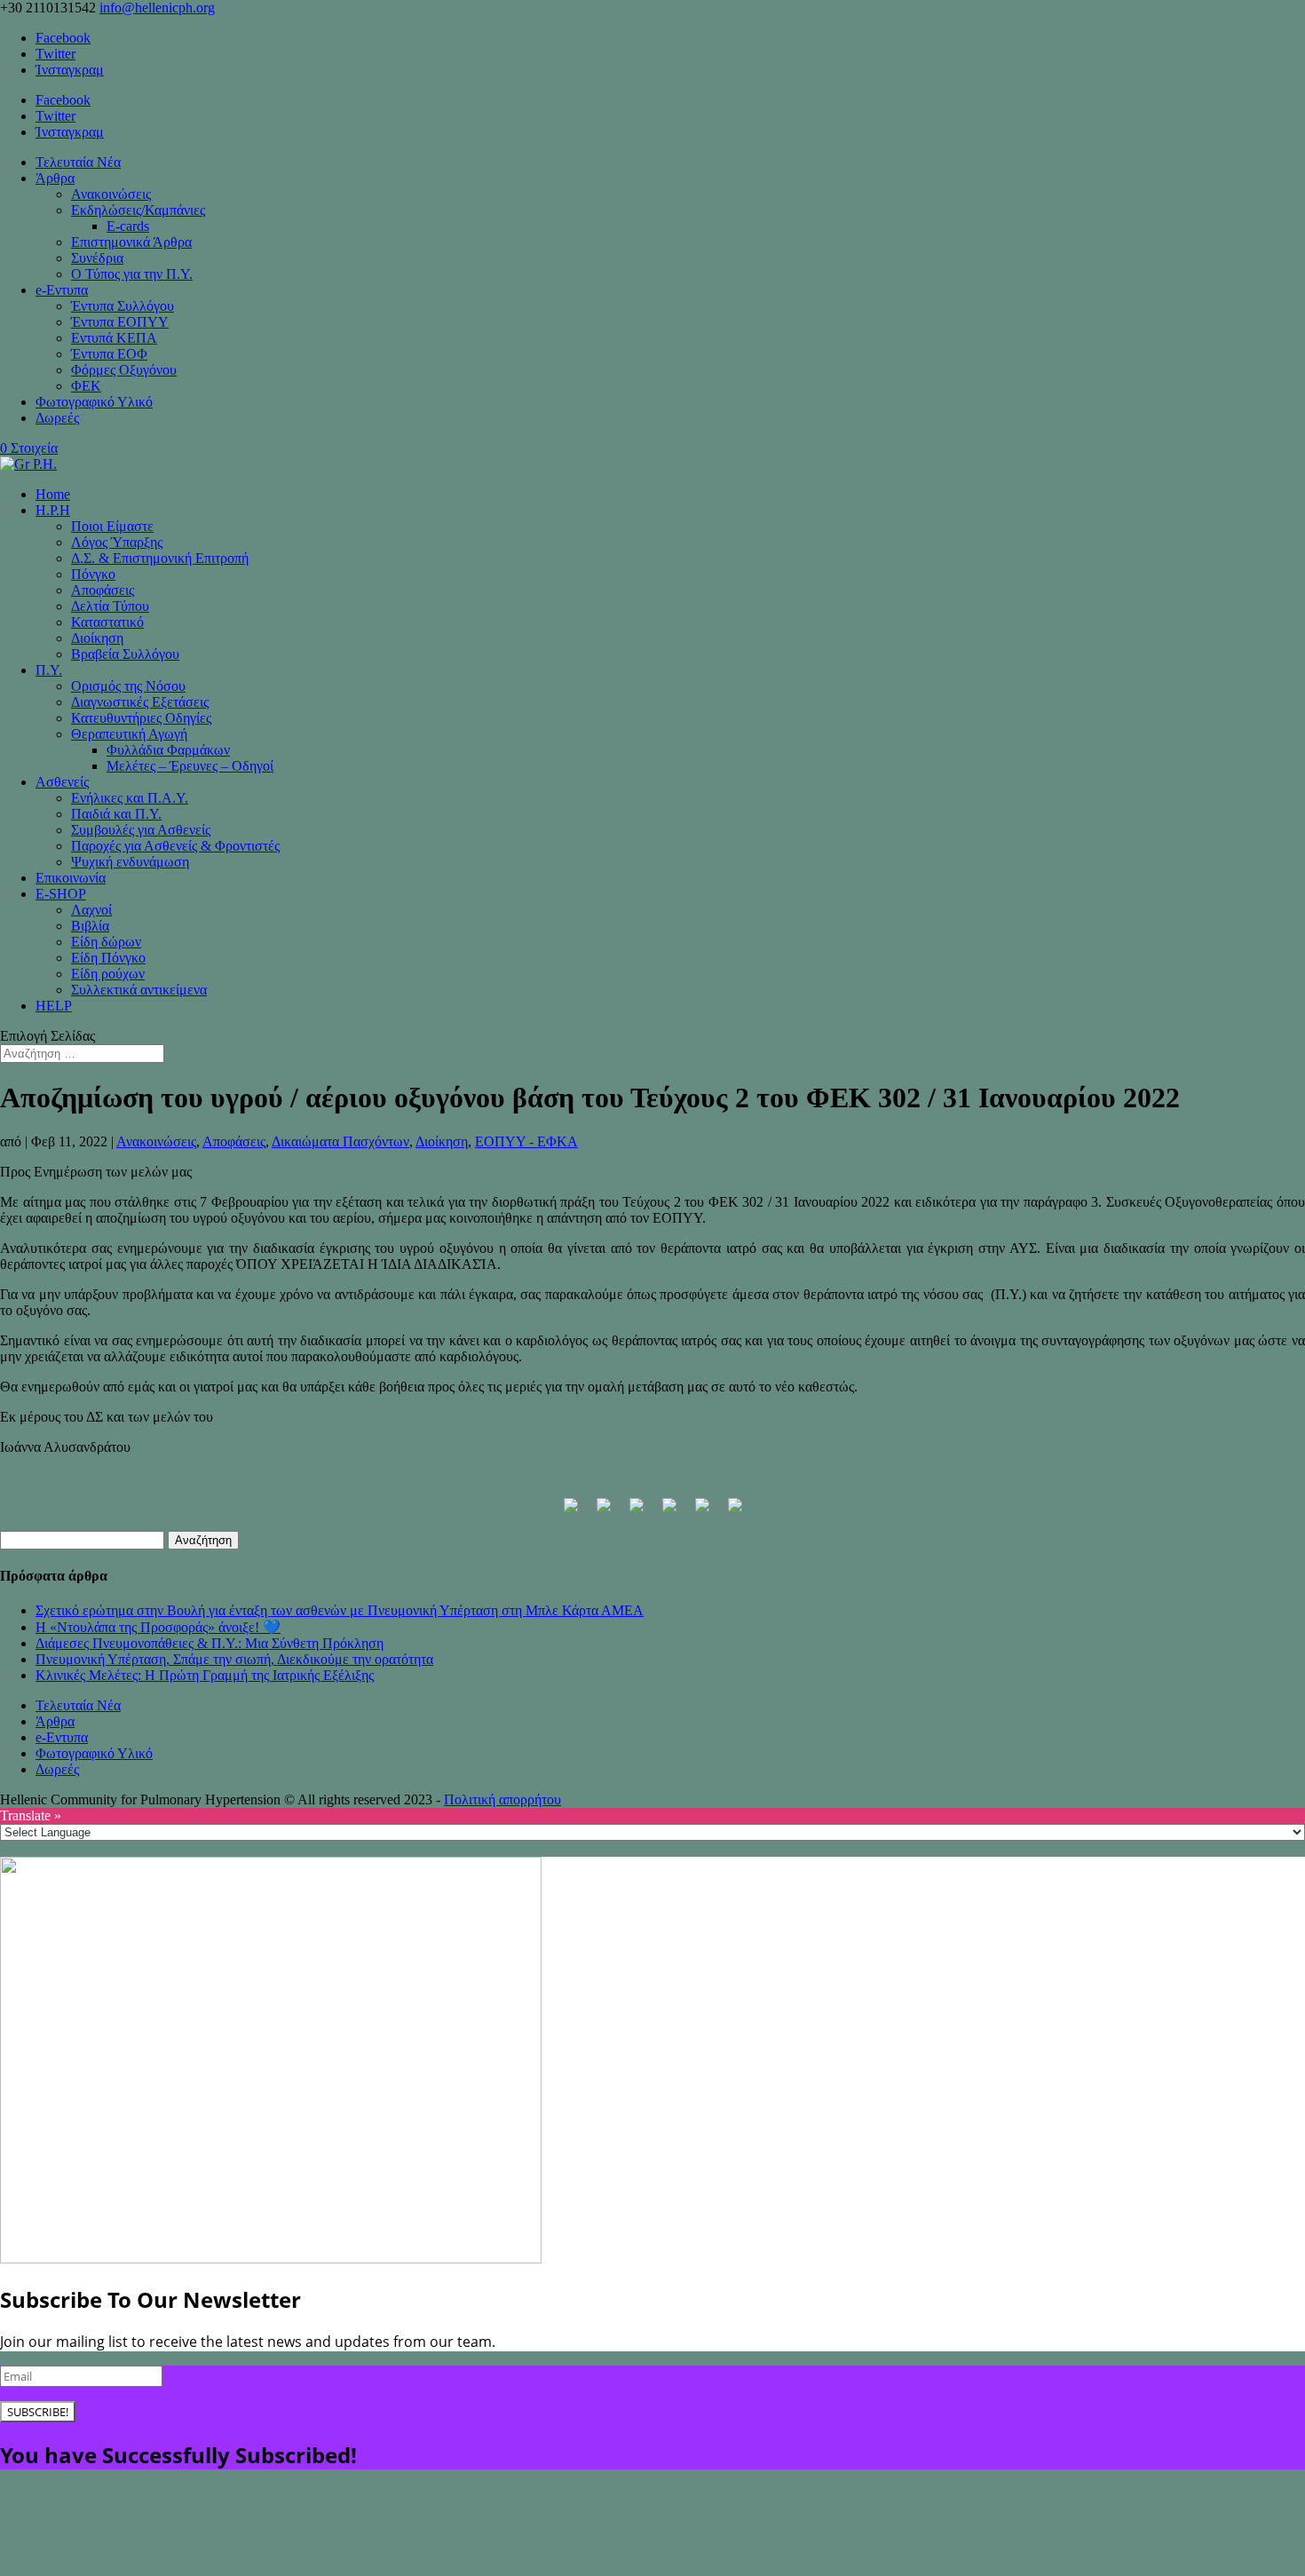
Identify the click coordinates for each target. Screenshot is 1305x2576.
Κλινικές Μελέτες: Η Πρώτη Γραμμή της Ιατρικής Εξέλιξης (205, 1675)
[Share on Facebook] (571, 1512)
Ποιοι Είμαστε (112, 526)
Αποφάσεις (103, 590)
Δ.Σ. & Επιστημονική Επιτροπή (160, 558)
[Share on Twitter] (604, 1512)
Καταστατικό (107, 622)
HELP (54, 1006)
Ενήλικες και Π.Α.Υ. (130, 798)
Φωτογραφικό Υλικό (94, 402)
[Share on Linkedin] (702, 1512)
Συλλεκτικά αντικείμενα (139, 990)
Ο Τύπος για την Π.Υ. (132, 274)
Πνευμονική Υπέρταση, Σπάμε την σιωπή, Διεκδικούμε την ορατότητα (234, 1659)
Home (53, 494)
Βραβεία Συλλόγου (125, 654)
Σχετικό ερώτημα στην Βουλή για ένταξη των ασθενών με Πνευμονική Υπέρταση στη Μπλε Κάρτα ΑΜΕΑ (340, 1610)
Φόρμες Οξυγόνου (124, 370)
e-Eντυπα (62, 290)
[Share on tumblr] (735, 1512)
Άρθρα (55, 178)
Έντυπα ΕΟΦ (109, 354)
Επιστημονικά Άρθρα (131, 242)
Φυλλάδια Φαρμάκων (168, 750)
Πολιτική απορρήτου (502, 1799)
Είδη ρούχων (108, 974)
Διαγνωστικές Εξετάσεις (140, 702)
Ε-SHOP (61, 894)
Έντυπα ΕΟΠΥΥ (120, 322)
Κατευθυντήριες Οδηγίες (141, 718)
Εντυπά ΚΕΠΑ (114, 338)
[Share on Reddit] (637, 1512)
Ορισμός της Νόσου (128, 686)
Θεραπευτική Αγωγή (129, 734)
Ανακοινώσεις (111, 194)
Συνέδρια (97, 258)
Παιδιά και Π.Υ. (116, 814)
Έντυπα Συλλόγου (123, 306)
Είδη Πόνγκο (108, 958)
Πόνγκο (93, 574)
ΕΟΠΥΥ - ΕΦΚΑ (526, 1141)
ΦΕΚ (86, 386)
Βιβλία (90, 926)
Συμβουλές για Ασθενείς (141, 830)
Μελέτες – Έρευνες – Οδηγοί (190, 766)
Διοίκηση (97, 638)
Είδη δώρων (106, 942)
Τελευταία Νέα (78, 162)
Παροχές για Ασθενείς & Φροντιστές (175, 846)
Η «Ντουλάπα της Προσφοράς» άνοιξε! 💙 (158, 1627)
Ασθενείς (62, 782)
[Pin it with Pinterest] (669, 1512)
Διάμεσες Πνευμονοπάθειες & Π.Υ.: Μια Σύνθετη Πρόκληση (210, 1643)
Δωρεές (57, 418)
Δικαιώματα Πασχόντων (340, 1141)
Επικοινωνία (71, 878)
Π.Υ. (49, 670)
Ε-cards (128, 226)
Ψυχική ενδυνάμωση (130, 862)
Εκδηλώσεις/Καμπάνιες (138, 210)
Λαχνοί (91, 910)
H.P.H (53, 510)
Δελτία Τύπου (110, 606)
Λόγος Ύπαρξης (117, 542)
